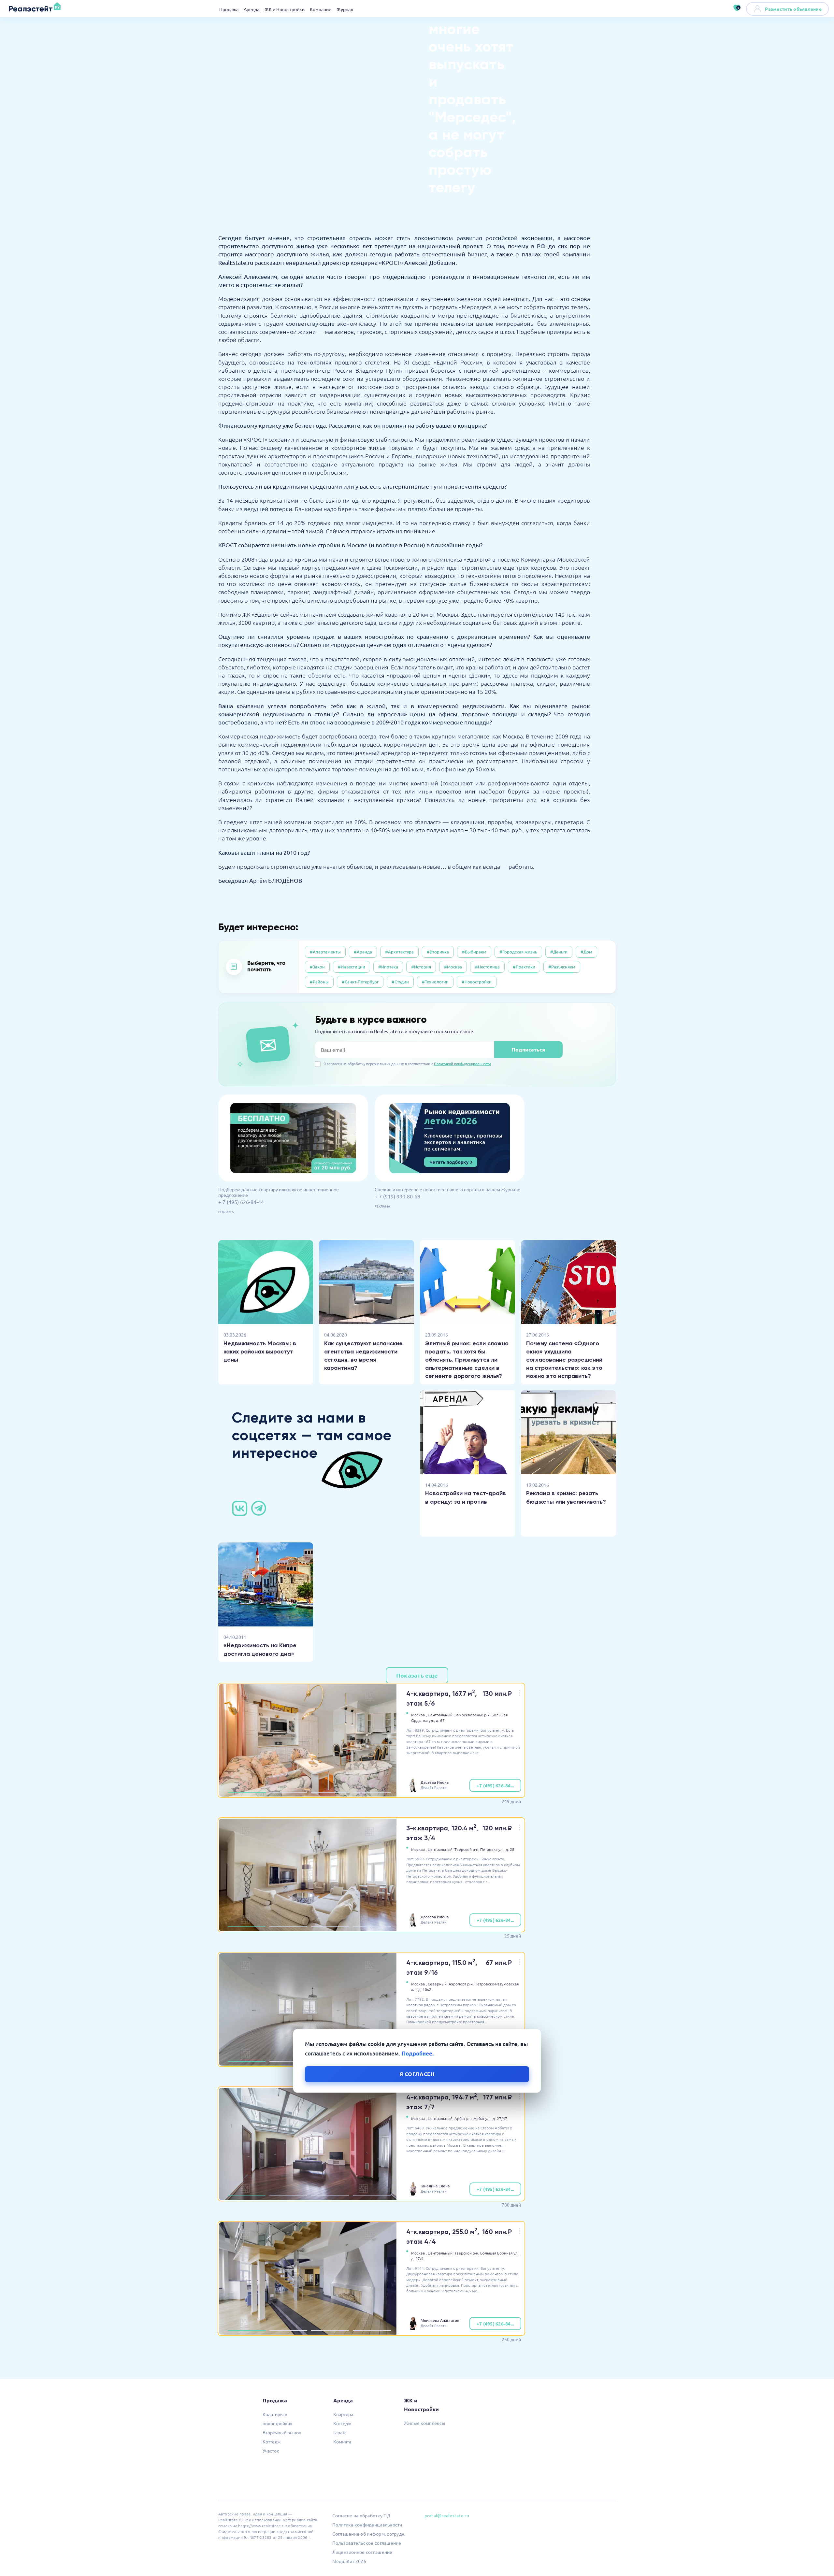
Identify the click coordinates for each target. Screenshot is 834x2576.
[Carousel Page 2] (288, 1792)
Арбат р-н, (464, 2118)
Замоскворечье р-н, (473, 1715)
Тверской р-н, (467, 1849)
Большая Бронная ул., (500, 2253)
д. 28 (510, 1849)
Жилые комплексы (425, 2423)
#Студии (400, 982)
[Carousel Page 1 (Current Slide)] (247, 1792)
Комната (342, 2441)
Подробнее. (418, 2053)
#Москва (453, 967)
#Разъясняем (562, 967)
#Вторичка (438, 952)
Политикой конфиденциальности (462, 1064)
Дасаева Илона (435, 1782)
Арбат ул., (483, 2118)
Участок (271, 2451)
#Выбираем (474, 952)
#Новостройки (477, 982)
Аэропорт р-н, (461, 1984)
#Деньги (559, 952)
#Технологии (435, 982)
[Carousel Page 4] (372, 1792)
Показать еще (417, 1675)
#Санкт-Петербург (360, 982)
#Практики (524, 967)
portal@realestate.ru (447, 2515)
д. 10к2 (425, 1989)
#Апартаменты (325, 952)
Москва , (419, 1715)
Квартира (343, 2414)
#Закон (317, 967)
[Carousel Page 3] (330, 1792)
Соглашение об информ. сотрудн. (369, 2534)
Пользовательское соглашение (367, 2543)
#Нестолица (487, 967)
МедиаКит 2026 (349, 2561)
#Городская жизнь (518, 952)
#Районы (319, 982)
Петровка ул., (492, 1849)
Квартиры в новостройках (277, 2419)
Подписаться (528, 1049)
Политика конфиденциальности (367, 2525)
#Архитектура (399, 952)
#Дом (586, 952)
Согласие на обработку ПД (361, 2515)
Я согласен (417, 2074)
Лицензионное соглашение (362, 2552)
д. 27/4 (417, 2258)
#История (421, 967)
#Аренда (363, 952)
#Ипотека (388, 967)
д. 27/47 (500, 2118)
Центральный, (441, 1715)
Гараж (340, 2432)
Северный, (438, 1984)
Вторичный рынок (282, 2432)
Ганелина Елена (435, 2186)
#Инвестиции (352, 967)
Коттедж (272, 2441)
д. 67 (440, 1720)
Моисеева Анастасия (440, 2320)
